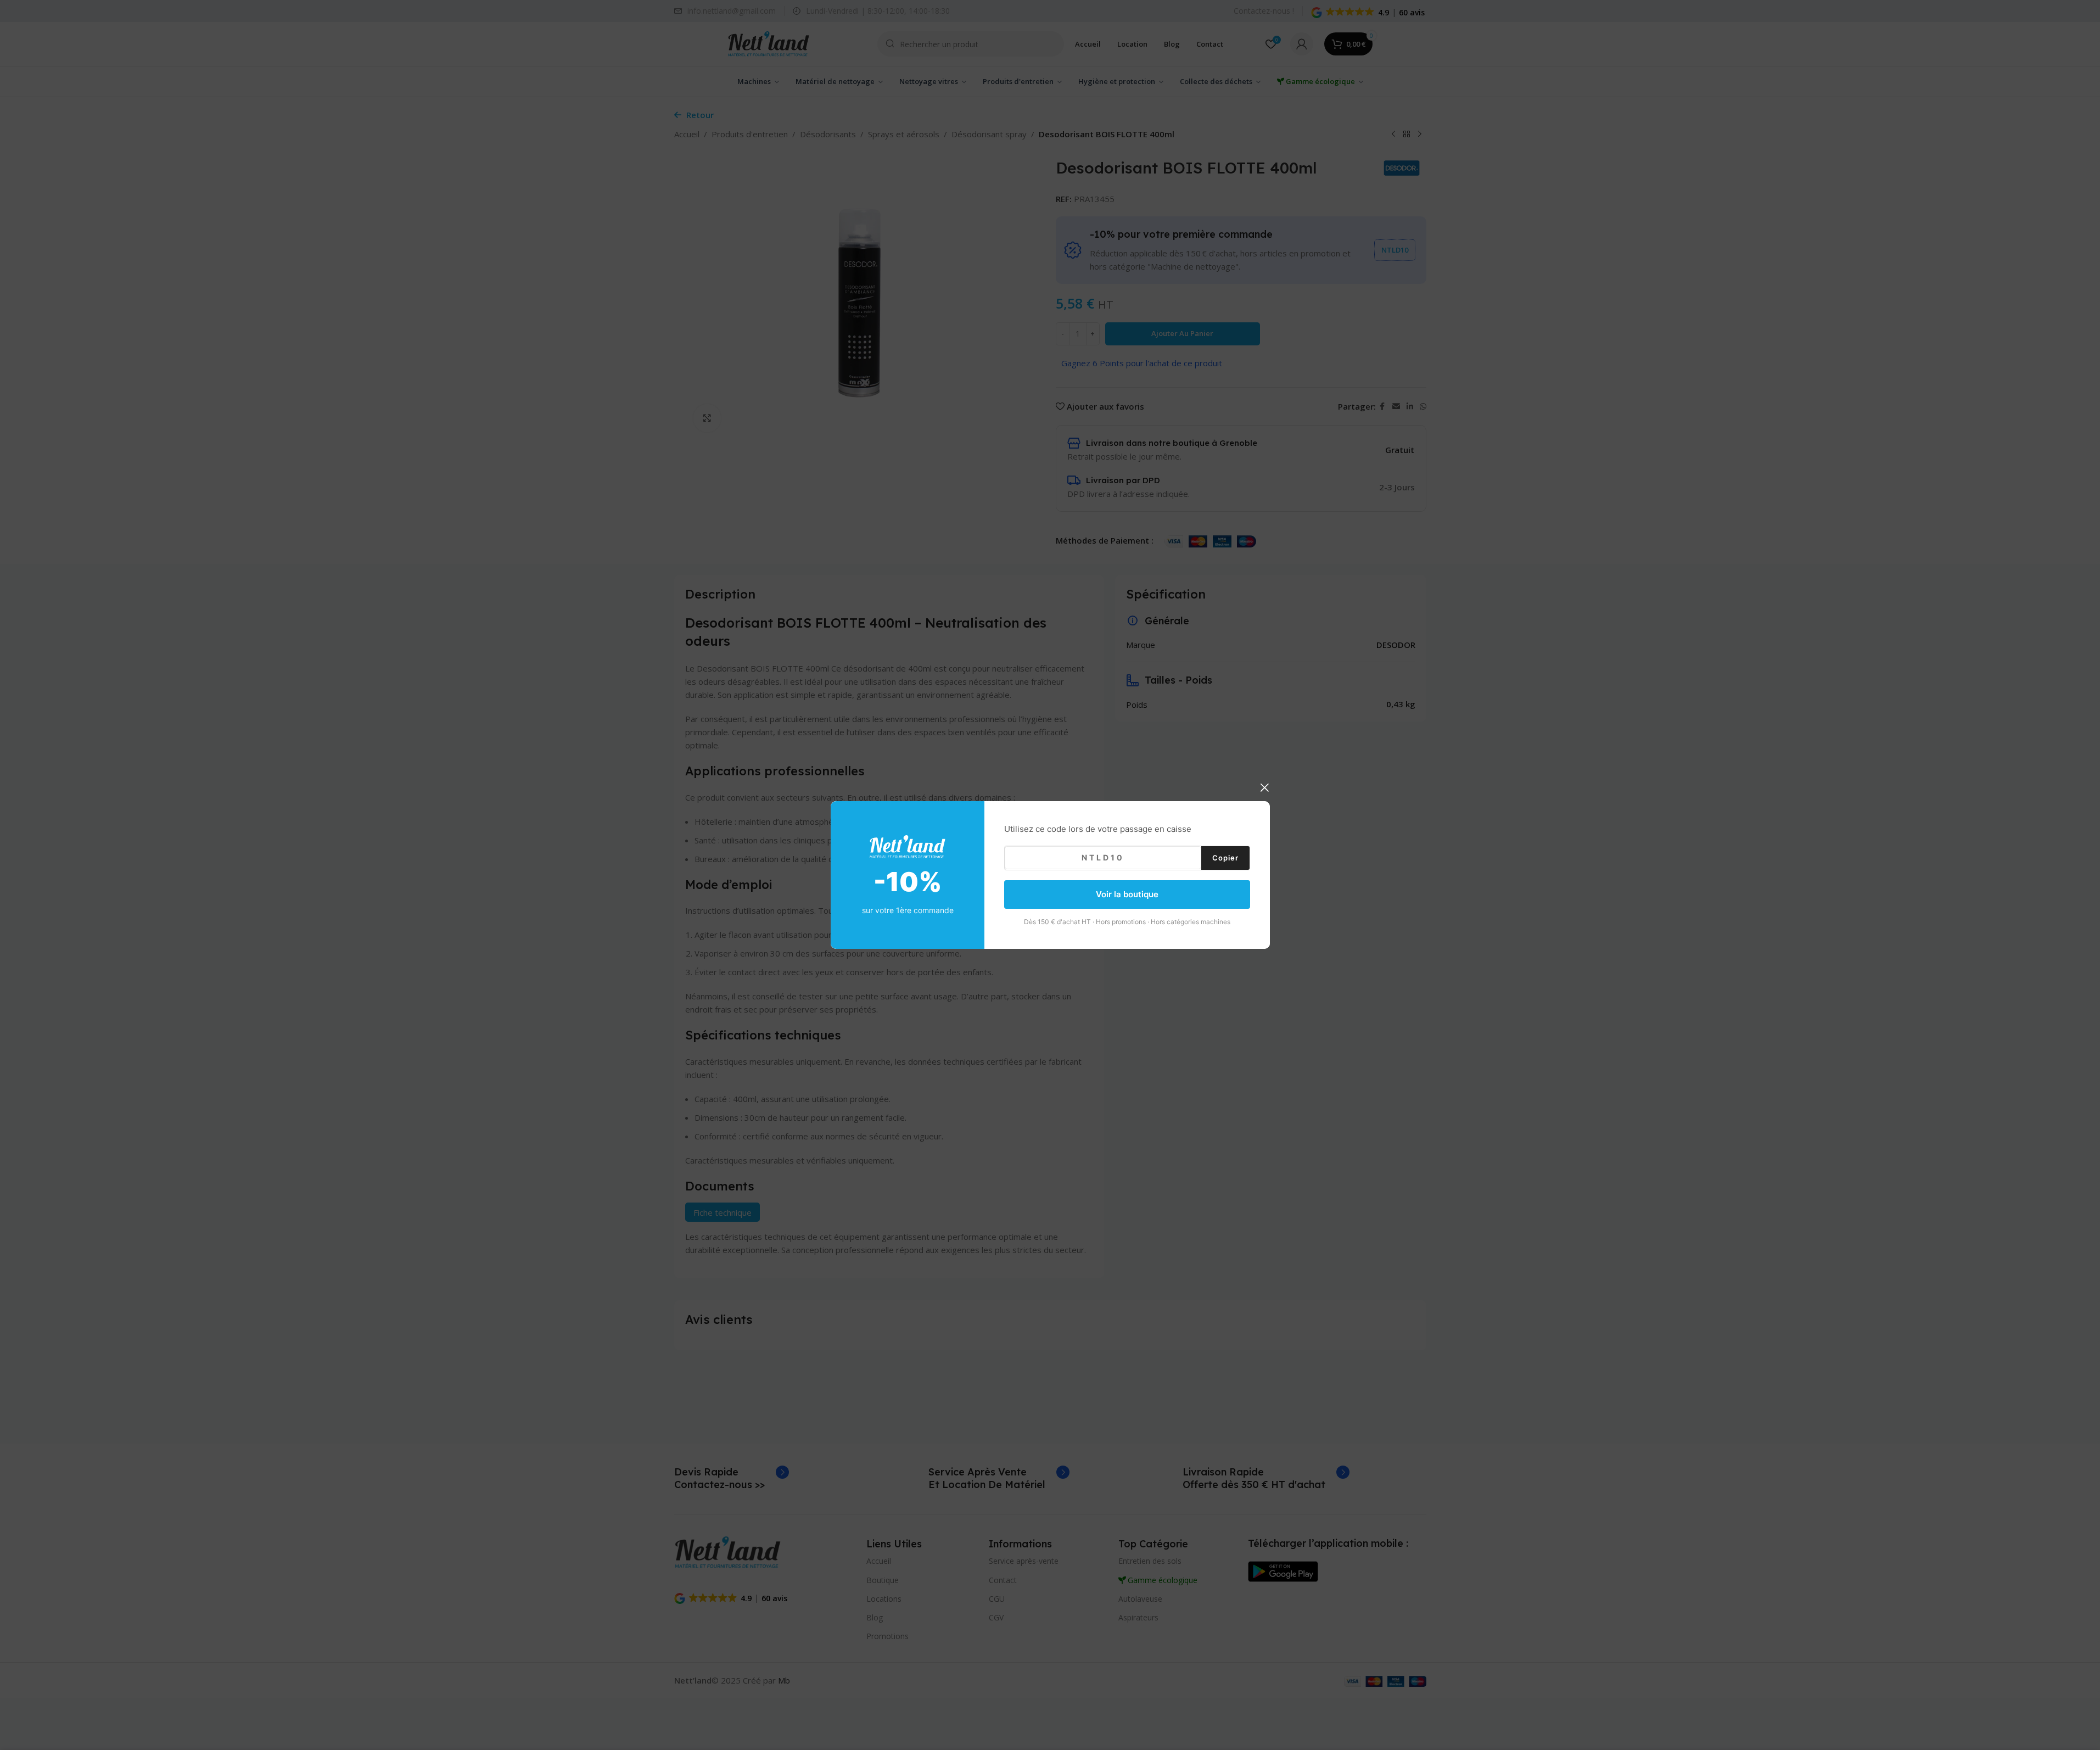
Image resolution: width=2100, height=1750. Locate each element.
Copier (1225, 857)
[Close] (1264, 787)
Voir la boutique (1127, 894)
